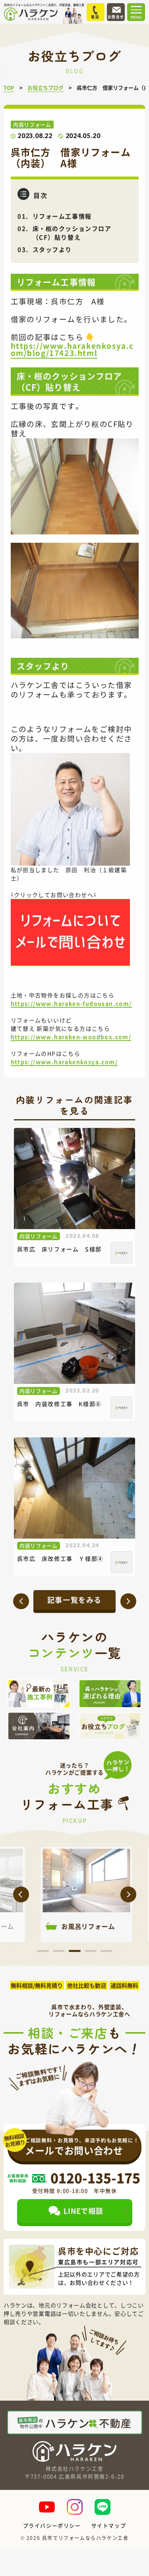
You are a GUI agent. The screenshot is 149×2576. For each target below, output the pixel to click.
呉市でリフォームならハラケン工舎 (85, 2538)
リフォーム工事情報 (62, 216)
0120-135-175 (95, 2178)
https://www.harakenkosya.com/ (64, 1062)
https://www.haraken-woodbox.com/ (71, 1037)
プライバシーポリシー (52, 2525)
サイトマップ (109, 2525)
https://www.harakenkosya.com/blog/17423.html (73, 349)
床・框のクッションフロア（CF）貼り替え (72, 233)
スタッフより (52, 249)
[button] (21, 1894)
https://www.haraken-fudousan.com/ (71, 1003)
